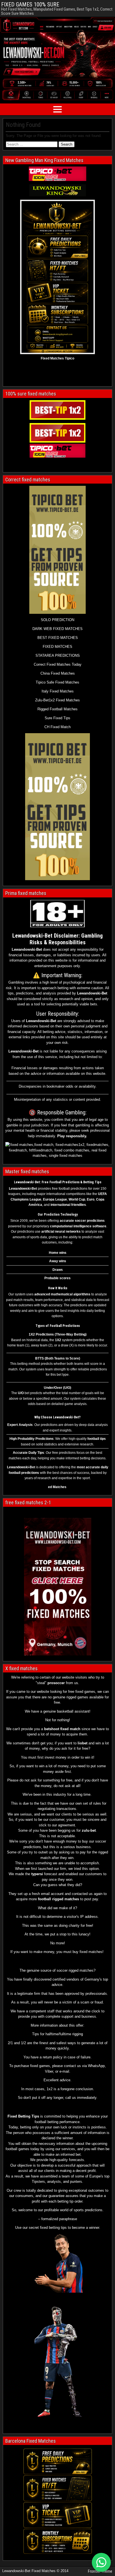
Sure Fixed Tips (57, 718)
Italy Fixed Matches (58, 691)
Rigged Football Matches (57, 709)
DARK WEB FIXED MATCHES (57, 629)
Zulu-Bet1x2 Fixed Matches (57, 700)
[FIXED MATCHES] (57, 807)
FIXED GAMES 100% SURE (30, 4)
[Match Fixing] (59, 2291)
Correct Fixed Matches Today (58, 664)
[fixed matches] (57, 190)
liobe (82, 1743)
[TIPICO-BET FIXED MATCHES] (57, 451)
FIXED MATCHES (57, 647)
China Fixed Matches (58, 673)
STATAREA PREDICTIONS (58, 656)
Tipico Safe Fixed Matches (57, 682)
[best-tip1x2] (57, 410)
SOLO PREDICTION (57, 620)
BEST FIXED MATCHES (58, 638)
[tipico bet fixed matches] (57, 174)
